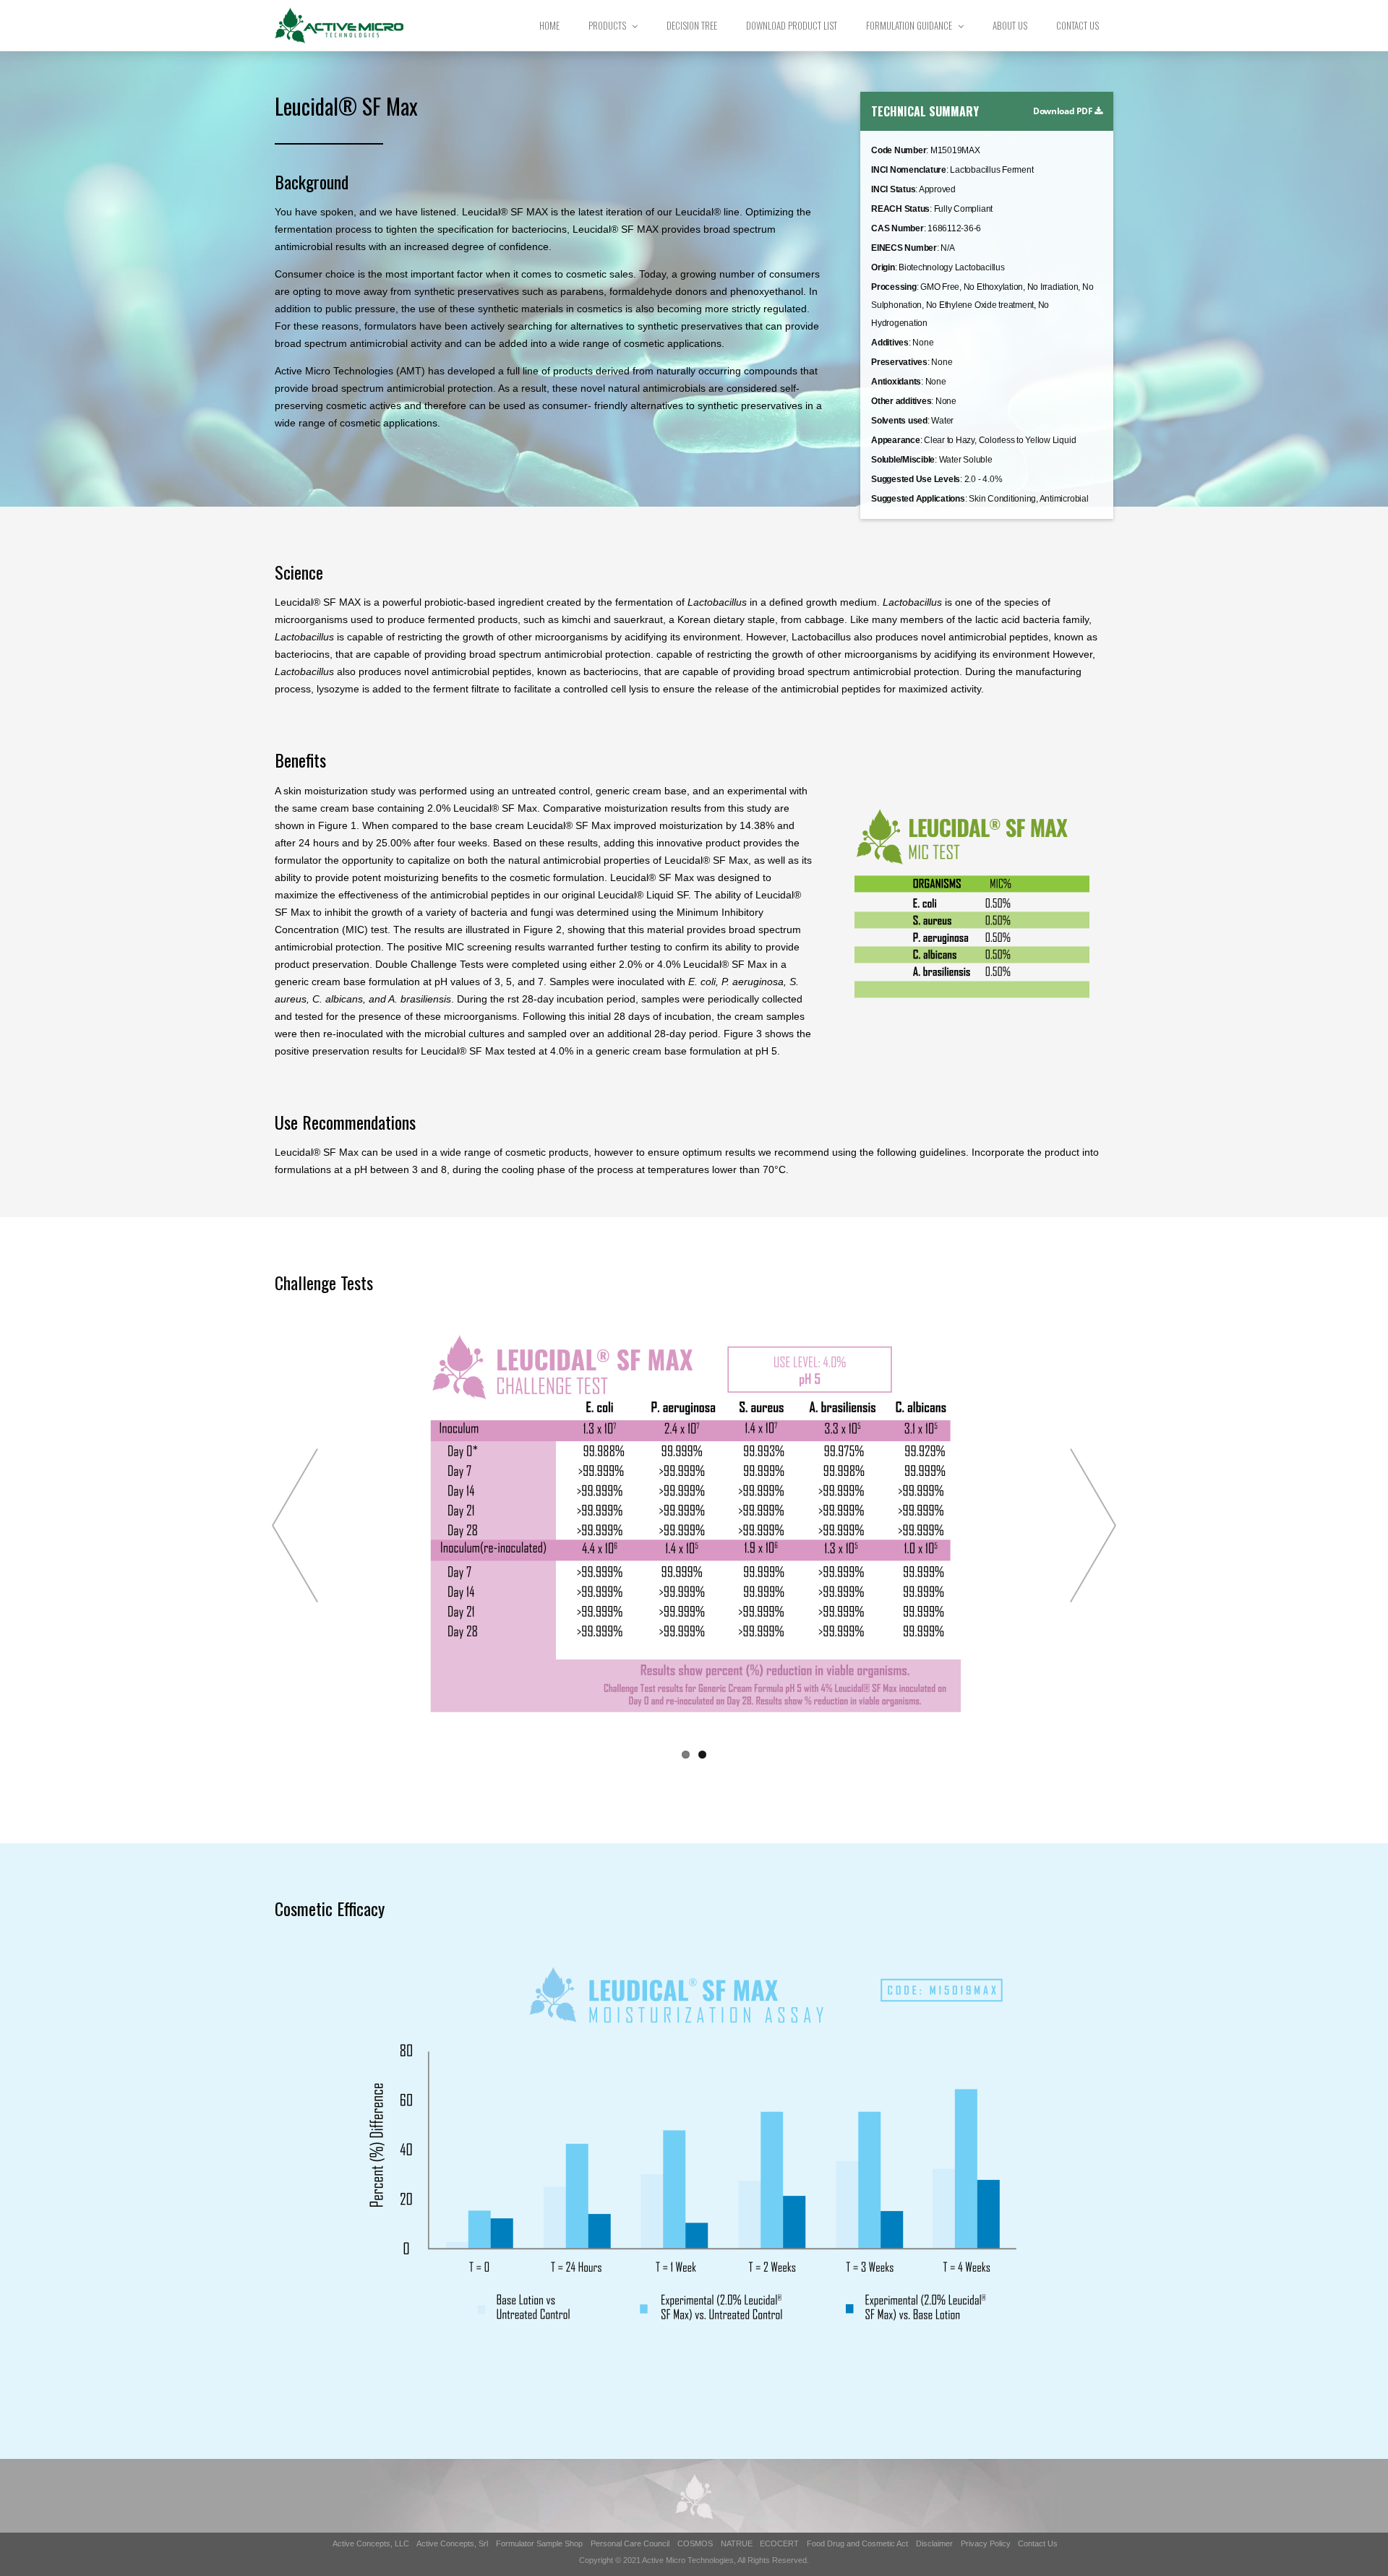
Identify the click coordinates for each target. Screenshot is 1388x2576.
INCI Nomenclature (909, 170)
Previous (295, 1525)
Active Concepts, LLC (371, 2543)
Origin (883, 267)
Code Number (899, 150)
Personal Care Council (630, 2543)
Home (549, 25)
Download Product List (792, 25)
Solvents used (899, 421)
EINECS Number (904, 248)
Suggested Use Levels (916, 479)
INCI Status (893, 189)
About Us (1010, 25)
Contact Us (1078, 25)
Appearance (896, 440)
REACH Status (900, 209)
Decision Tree (692, 25)
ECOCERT (779, 2543)
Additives (890, 343)
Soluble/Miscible (903, 460)
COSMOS (695, 2543)
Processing (894, 287)
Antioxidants (896, 382)
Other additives (901, 401)
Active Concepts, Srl (452, 2543)
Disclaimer (934, 2543)
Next (1093, 1525)
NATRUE (737, 2543)
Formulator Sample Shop (539, 2543)
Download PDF (1064, 111)
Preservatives (899, 362)
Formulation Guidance (909, 25)
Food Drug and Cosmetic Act (857, 2543)
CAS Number (898, 228)
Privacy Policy (986, 2543)
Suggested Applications (918, 499)
